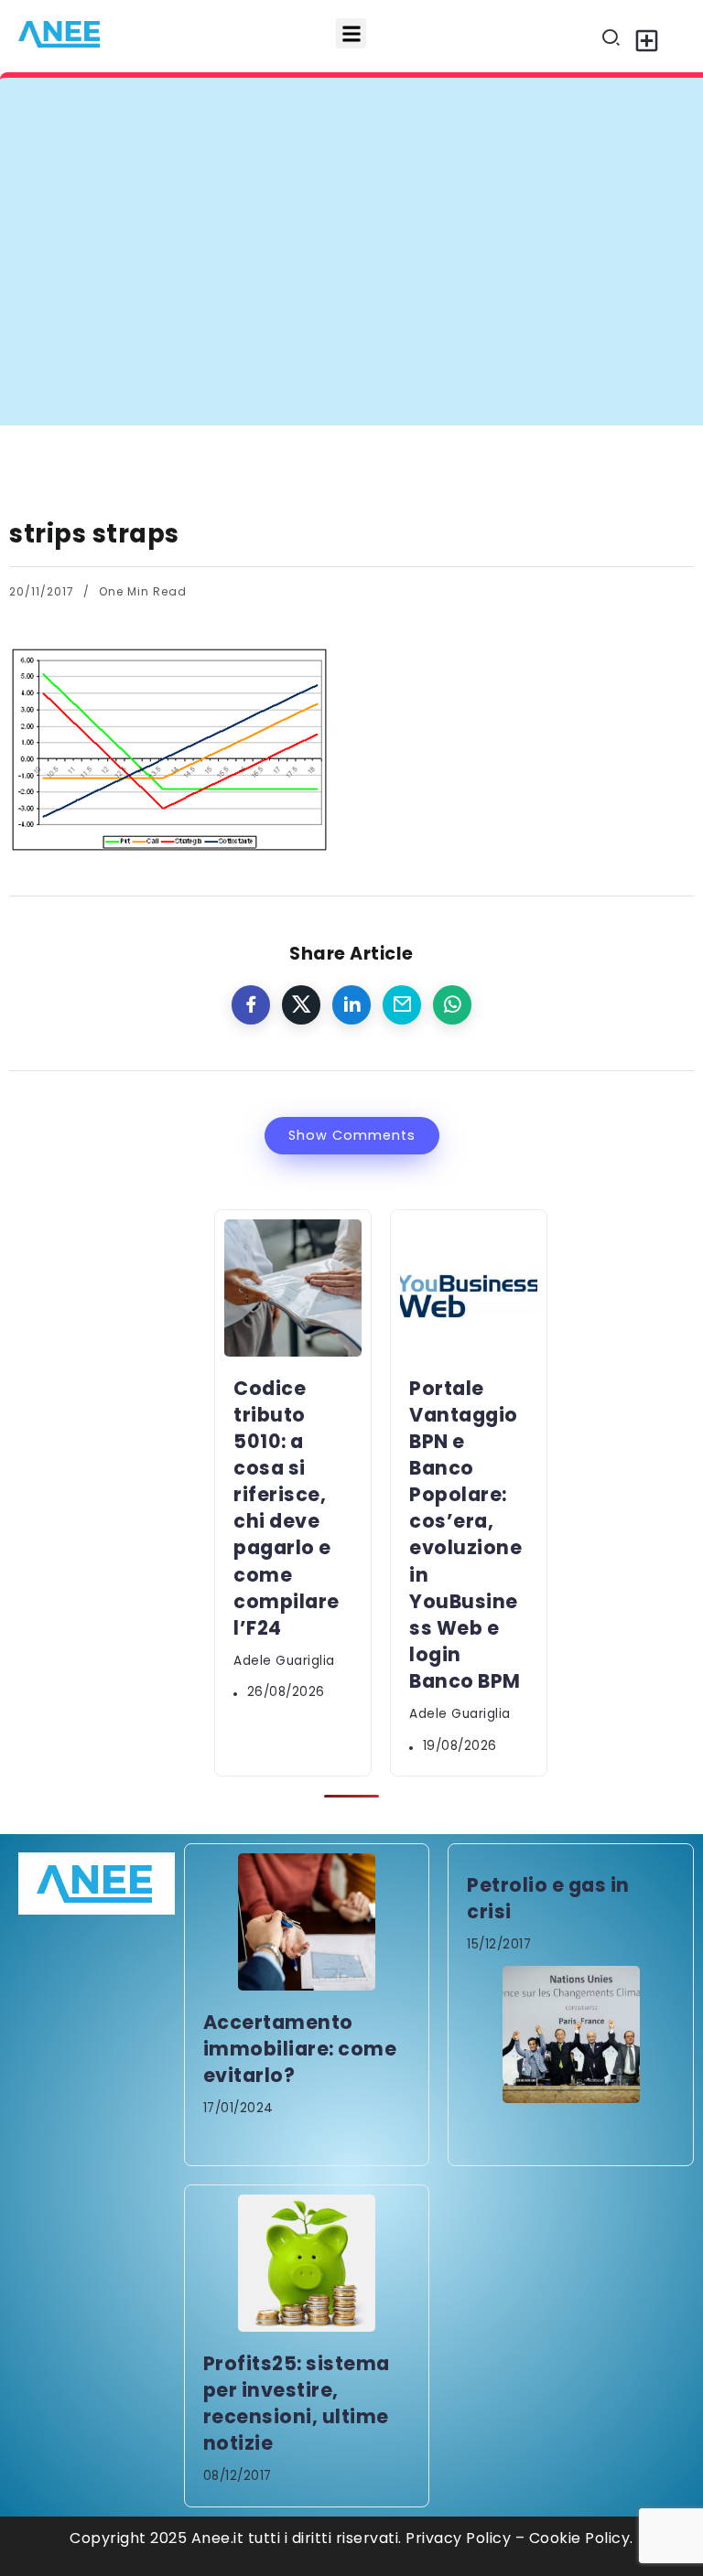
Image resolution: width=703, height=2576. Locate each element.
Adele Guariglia (284, 1661)
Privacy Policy (458, 2538)
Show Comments (352, 1135)
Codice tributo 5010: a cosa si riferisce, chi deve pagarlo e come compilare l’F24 (368, 113)
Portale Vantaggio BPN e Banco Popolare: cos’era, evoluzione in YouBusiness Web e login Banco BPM (465, 1535)
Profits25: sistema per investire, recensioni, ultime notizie (297, 2403)
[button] (351, 33)
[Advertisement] (351, 288)
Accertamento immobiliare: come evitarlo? (300, 2049)
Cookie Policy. (581, 2538)
